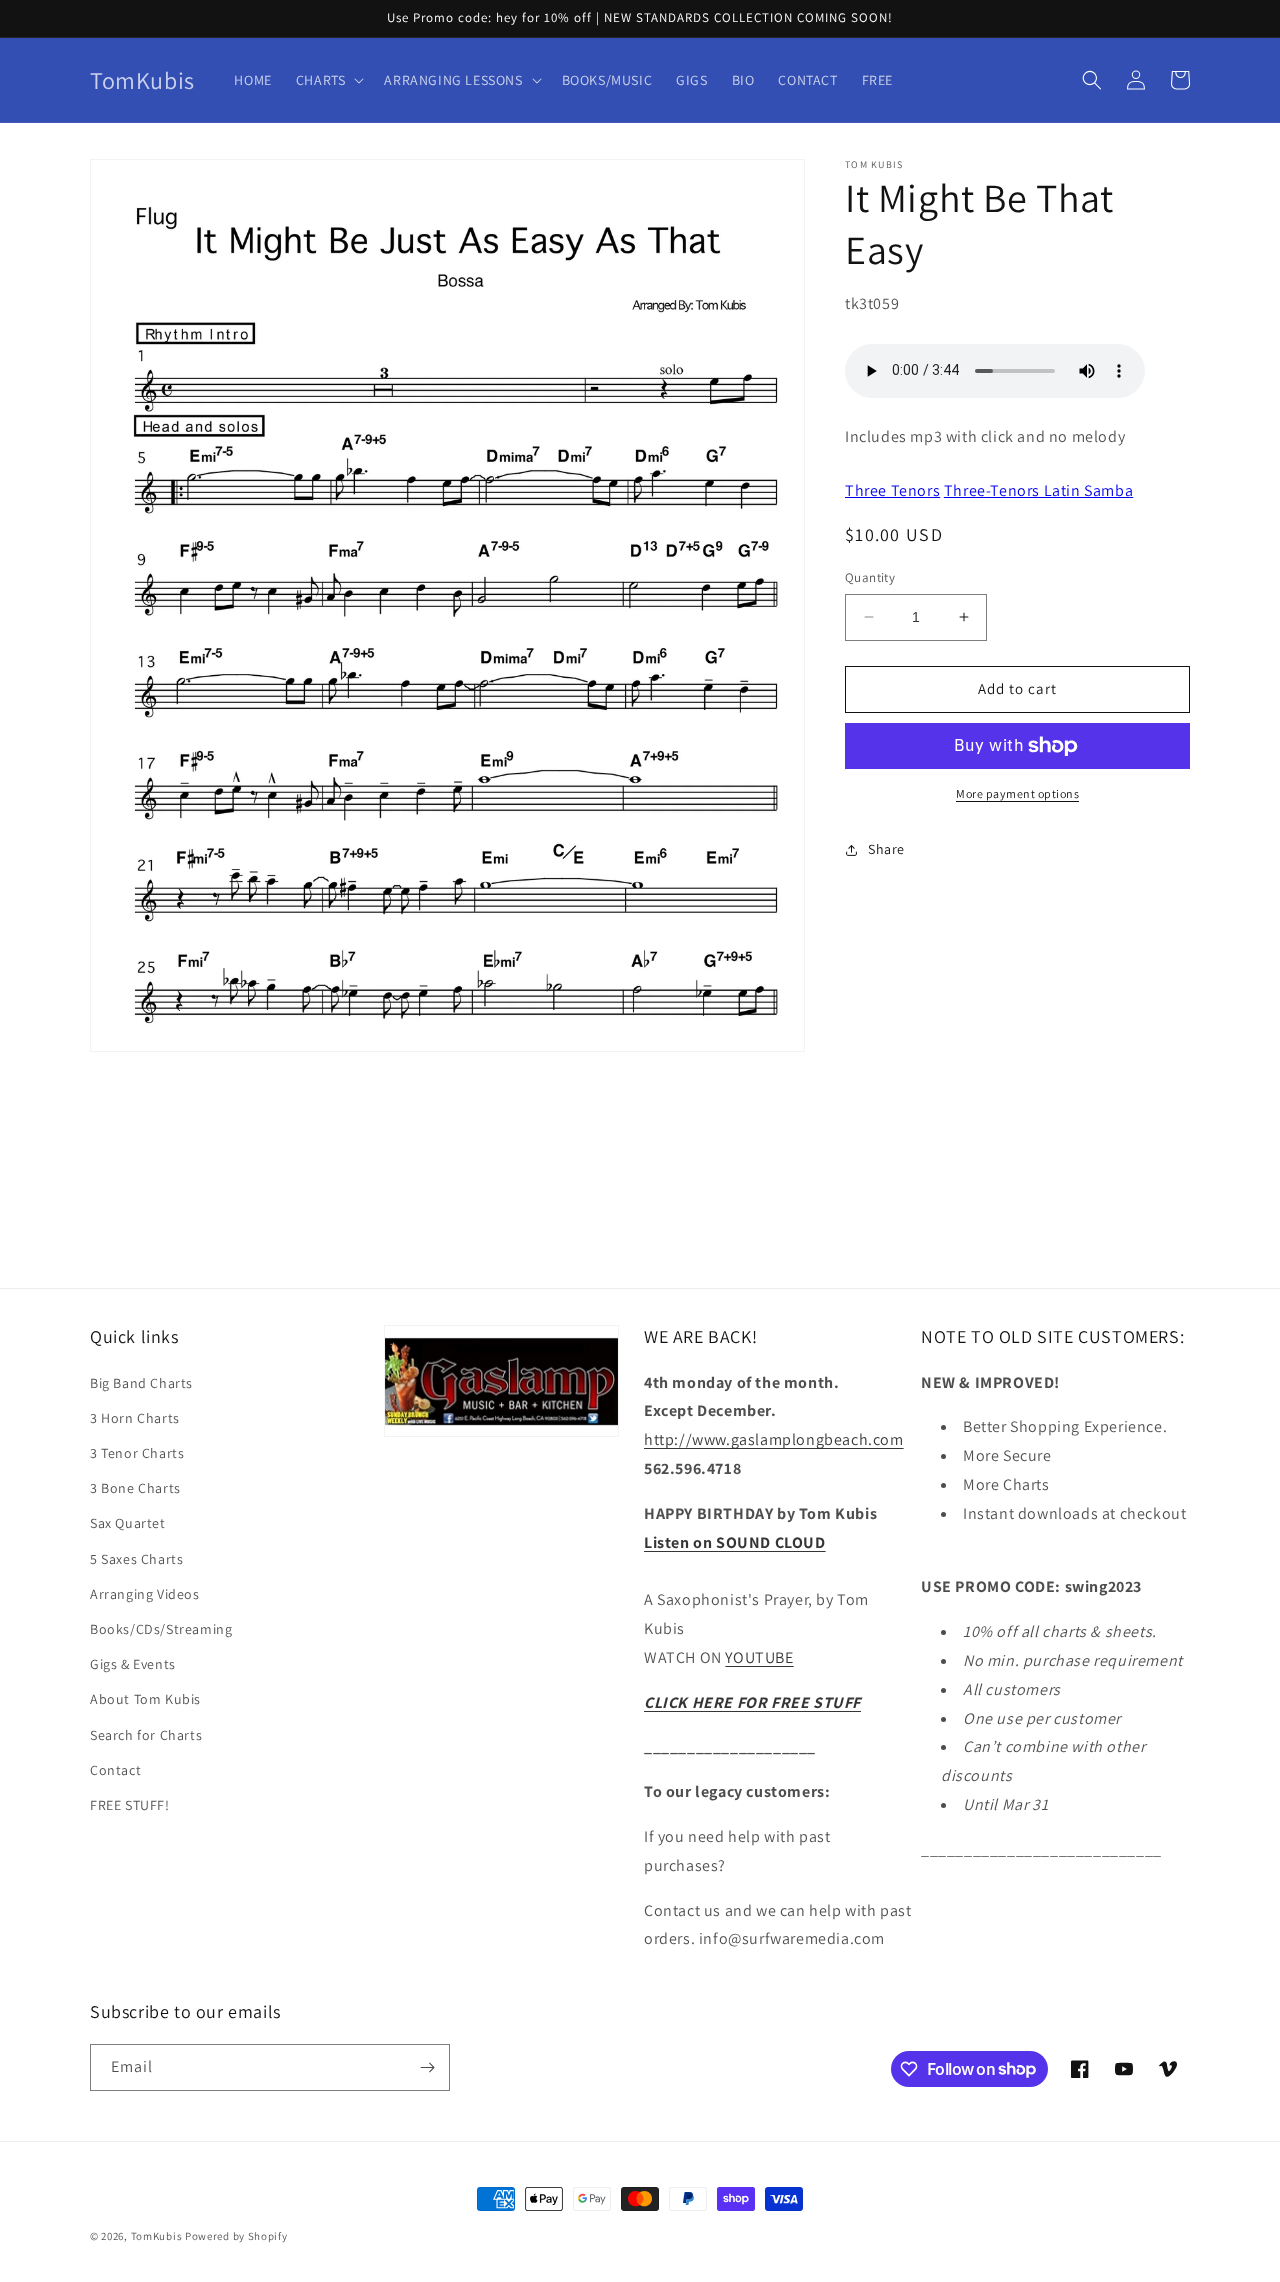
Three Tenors (892, 490)
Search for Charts (146, 1735)
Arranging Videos (145, 1594)
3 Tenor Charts (137, 1453)
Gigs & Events (133, 1664)
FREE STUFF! (130, 1805)
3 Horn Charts (135, 1418)
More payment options (1017, 793)
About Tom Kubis (145, 1699)
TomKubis (157, 2236)
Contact (115, 1770)
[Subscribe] (427, 2067)
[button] (328, 80)
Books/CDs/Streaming (161, 1629)
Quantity (870, 577)
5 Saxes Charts (136, 1559)
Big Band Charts (141, 1383)
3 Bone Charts (135, 1488)
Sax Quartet (128, 1523)
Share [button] (886, 849)
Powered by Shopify (236, 2236)
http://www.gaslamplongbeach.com (774, 1439)
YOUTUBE (759, 1657)
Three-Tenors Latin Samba (1038, 490)
